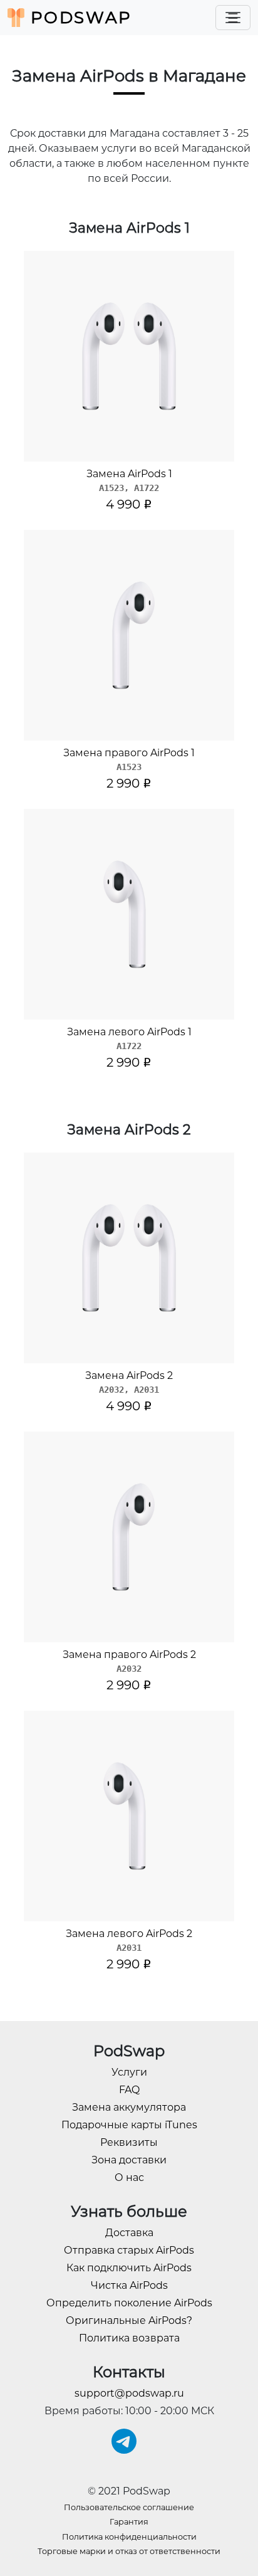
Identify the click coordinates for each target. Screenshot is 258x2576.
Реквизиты (129, 2142)
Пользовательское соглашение (129, 2507)
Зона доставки (129, 2160)
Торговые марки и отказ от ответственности (129, 2551)
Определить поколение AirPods (129, 2303)
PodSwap (78, 18)
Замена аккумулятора (129, 2107)
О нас (129, 2177)
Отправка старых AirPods (129, 2250)
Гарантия (129, 2522)
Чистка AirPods (129, 2285)
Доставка (129, 2233)
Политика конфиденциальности (129, 2537)
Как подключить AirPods (129, 2268)
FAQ (129, 2090)
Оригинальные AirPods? (129, 2320)
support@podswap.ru (129, 2393)
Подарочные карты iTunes (129, 2125)
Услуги (129, 2072)
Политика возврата (129, 2338)
